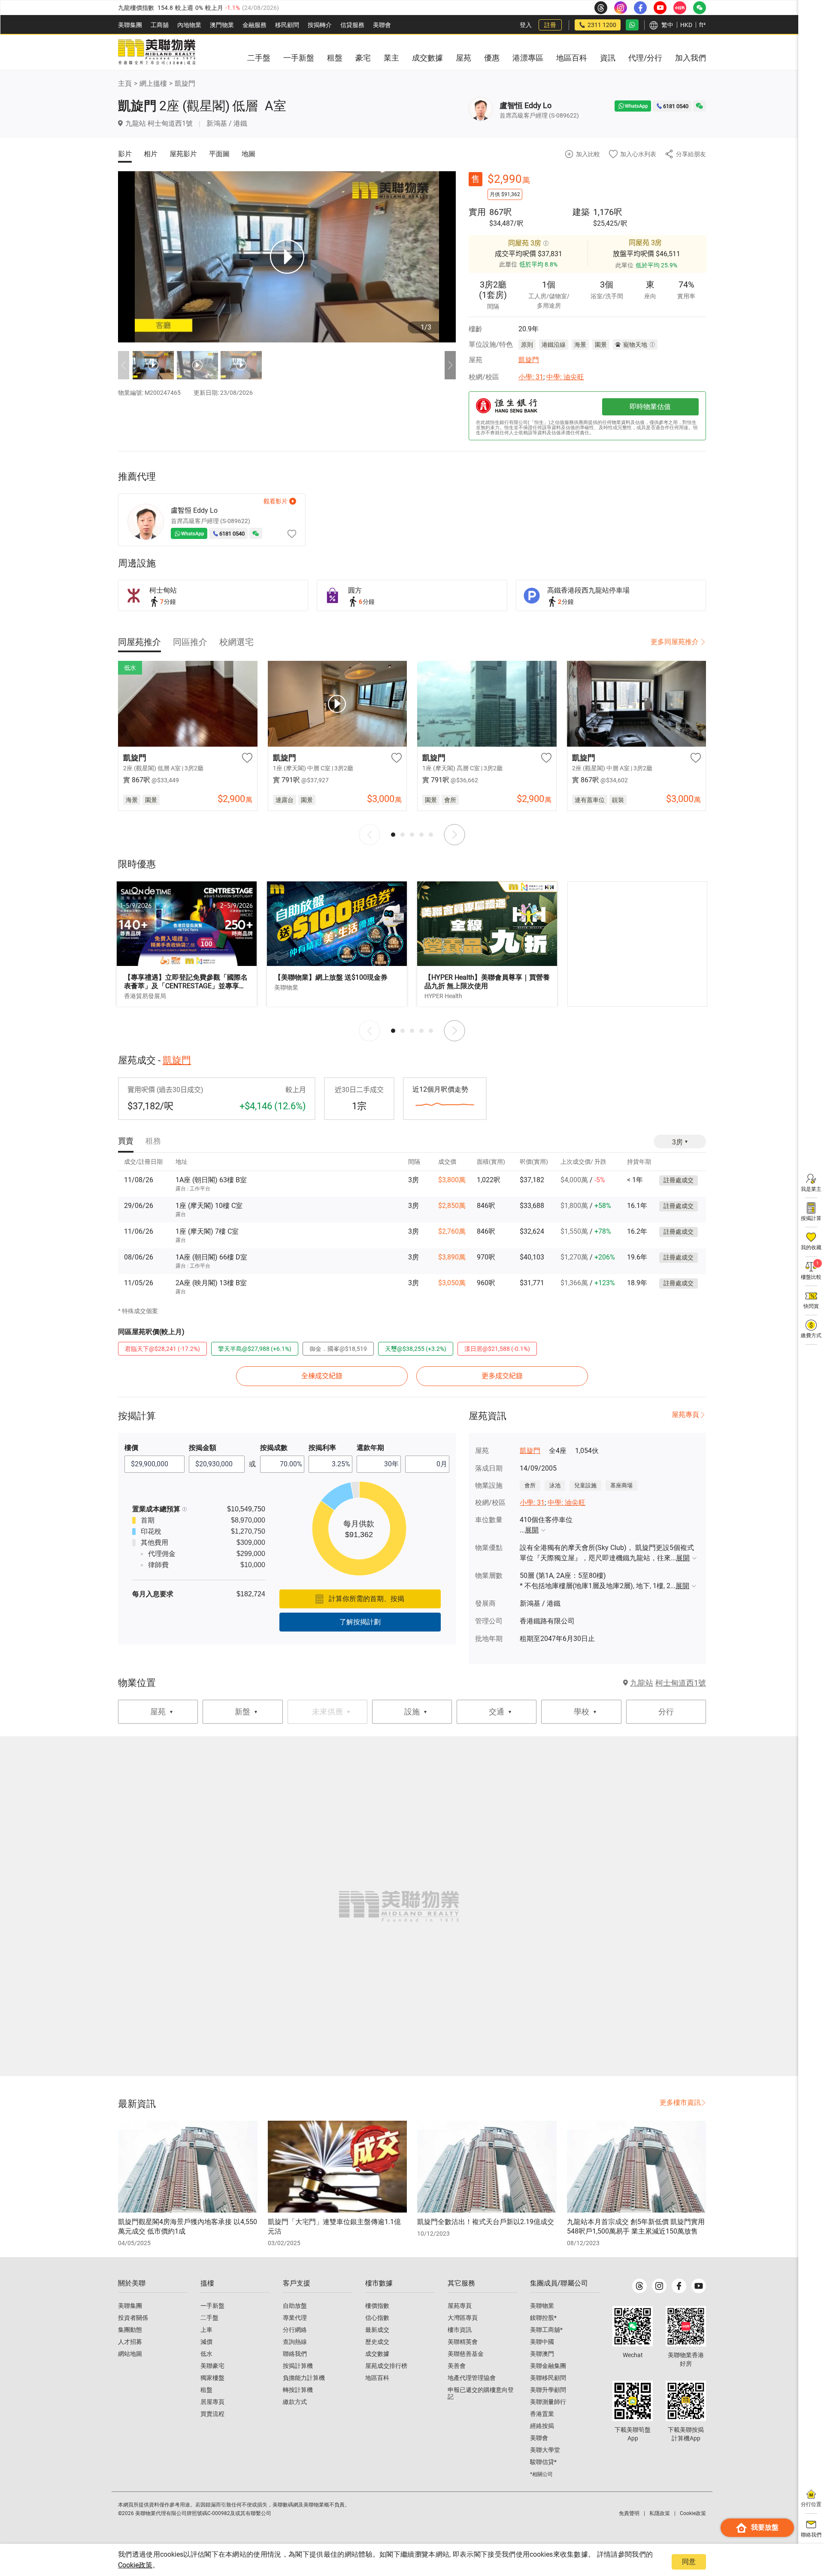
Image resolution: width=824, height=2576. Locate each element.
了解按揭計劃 (360, 1622)
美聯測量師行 (548, 2402)
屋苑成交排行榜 (386, 2366)
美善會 (457, 2366)
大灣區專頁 (463, 2318)
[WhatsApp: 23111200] (632, 25)
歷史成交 (377, 2342)
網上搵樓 (153, 83)
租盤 (206, 2390)
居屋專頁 (212, 2402)
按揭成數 (274, 1448)
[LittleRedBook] (686, 2326)
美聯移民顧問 (548, 2378)
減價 (206, 2342)
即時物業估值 (650, 407)
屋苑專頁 (685, 1415)
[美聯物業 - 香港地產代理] (157, 52)
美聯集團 (130, 25)
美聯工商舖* (546, 2330)
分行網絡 (295, 2330)
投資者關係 (133, 2318)
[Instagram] (659, 2286)
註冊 (550, 25)
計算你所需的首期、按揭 (367, 1599)
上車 (206, 2330)
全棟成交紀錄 (322, 1376)
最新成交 (377, 2330)
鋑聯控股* (543, 2318)
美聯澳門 (542, 2354)
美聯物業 (542, 2306)
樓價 (131, 1448)
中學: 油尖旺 (565, 377)
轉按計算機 (298, 2390)
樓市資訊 (460, 2330)
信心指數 (377, 2318)
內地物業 (189, 25)
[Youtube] (699, 2286)
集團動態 (130, 2330)
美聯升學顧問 (548, 2390)
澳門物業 (222, 25)
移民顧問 (287, 25)
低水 (206, 2354)
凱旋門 (185, 83)
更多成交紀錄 (502, 1376)
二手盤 (209, 2318)
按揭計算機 (298, 2366)
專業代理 (295, 2318)
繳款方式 (295, 2402)
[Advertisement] (637, 944)
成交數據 (377, 2354)
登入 (526, 25)
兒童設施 (585, 1485)
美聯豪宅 (212, 2366)
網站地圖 (130, 2354)
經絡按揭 (542, 2426)
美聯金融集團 (548, 2366)
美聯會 (382, 25)
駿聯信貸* (543, 2462)
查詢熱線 (295, 2342)
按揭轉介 (320, 25)
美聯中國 (542, 2342)
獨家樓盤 (212, 2378)
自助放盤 (295, 2306)
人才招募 (130, 2342)
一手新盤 (212, 2306)
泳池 (555, 1485)
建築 (581, 212)
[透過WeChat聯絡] (700, 106)
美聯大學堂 (545, 2450)
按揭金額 (203, 1448)
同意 (689, 2562)
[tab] (139, 642)
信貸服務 (352, 25)
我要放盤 (765, 2527)
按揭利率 (322, 1448)
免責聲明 (629, 2513)
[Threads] (639, 2286)
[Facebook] (679, 2286)
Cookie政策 (135, 2565)
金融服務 (254, 25)
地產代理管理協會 (472, 2378)
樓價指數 (377, 2306)
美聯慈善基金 (466, 2354)
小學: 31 (531, 377)
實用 (477, 212)
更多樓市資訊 (680, 2102)
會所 (530, 1485)
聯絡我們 (295, 2354)
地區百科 (377, 2378)
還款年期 (370, 1448)
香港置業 (542, 2414)
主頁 (125, 83)
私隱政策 (660, 2513)
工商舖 (160, 25)
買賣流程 (212, 2414)
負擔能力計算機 (304, 2378)
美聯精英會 (463, 2342)
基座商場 (621, 1485)
